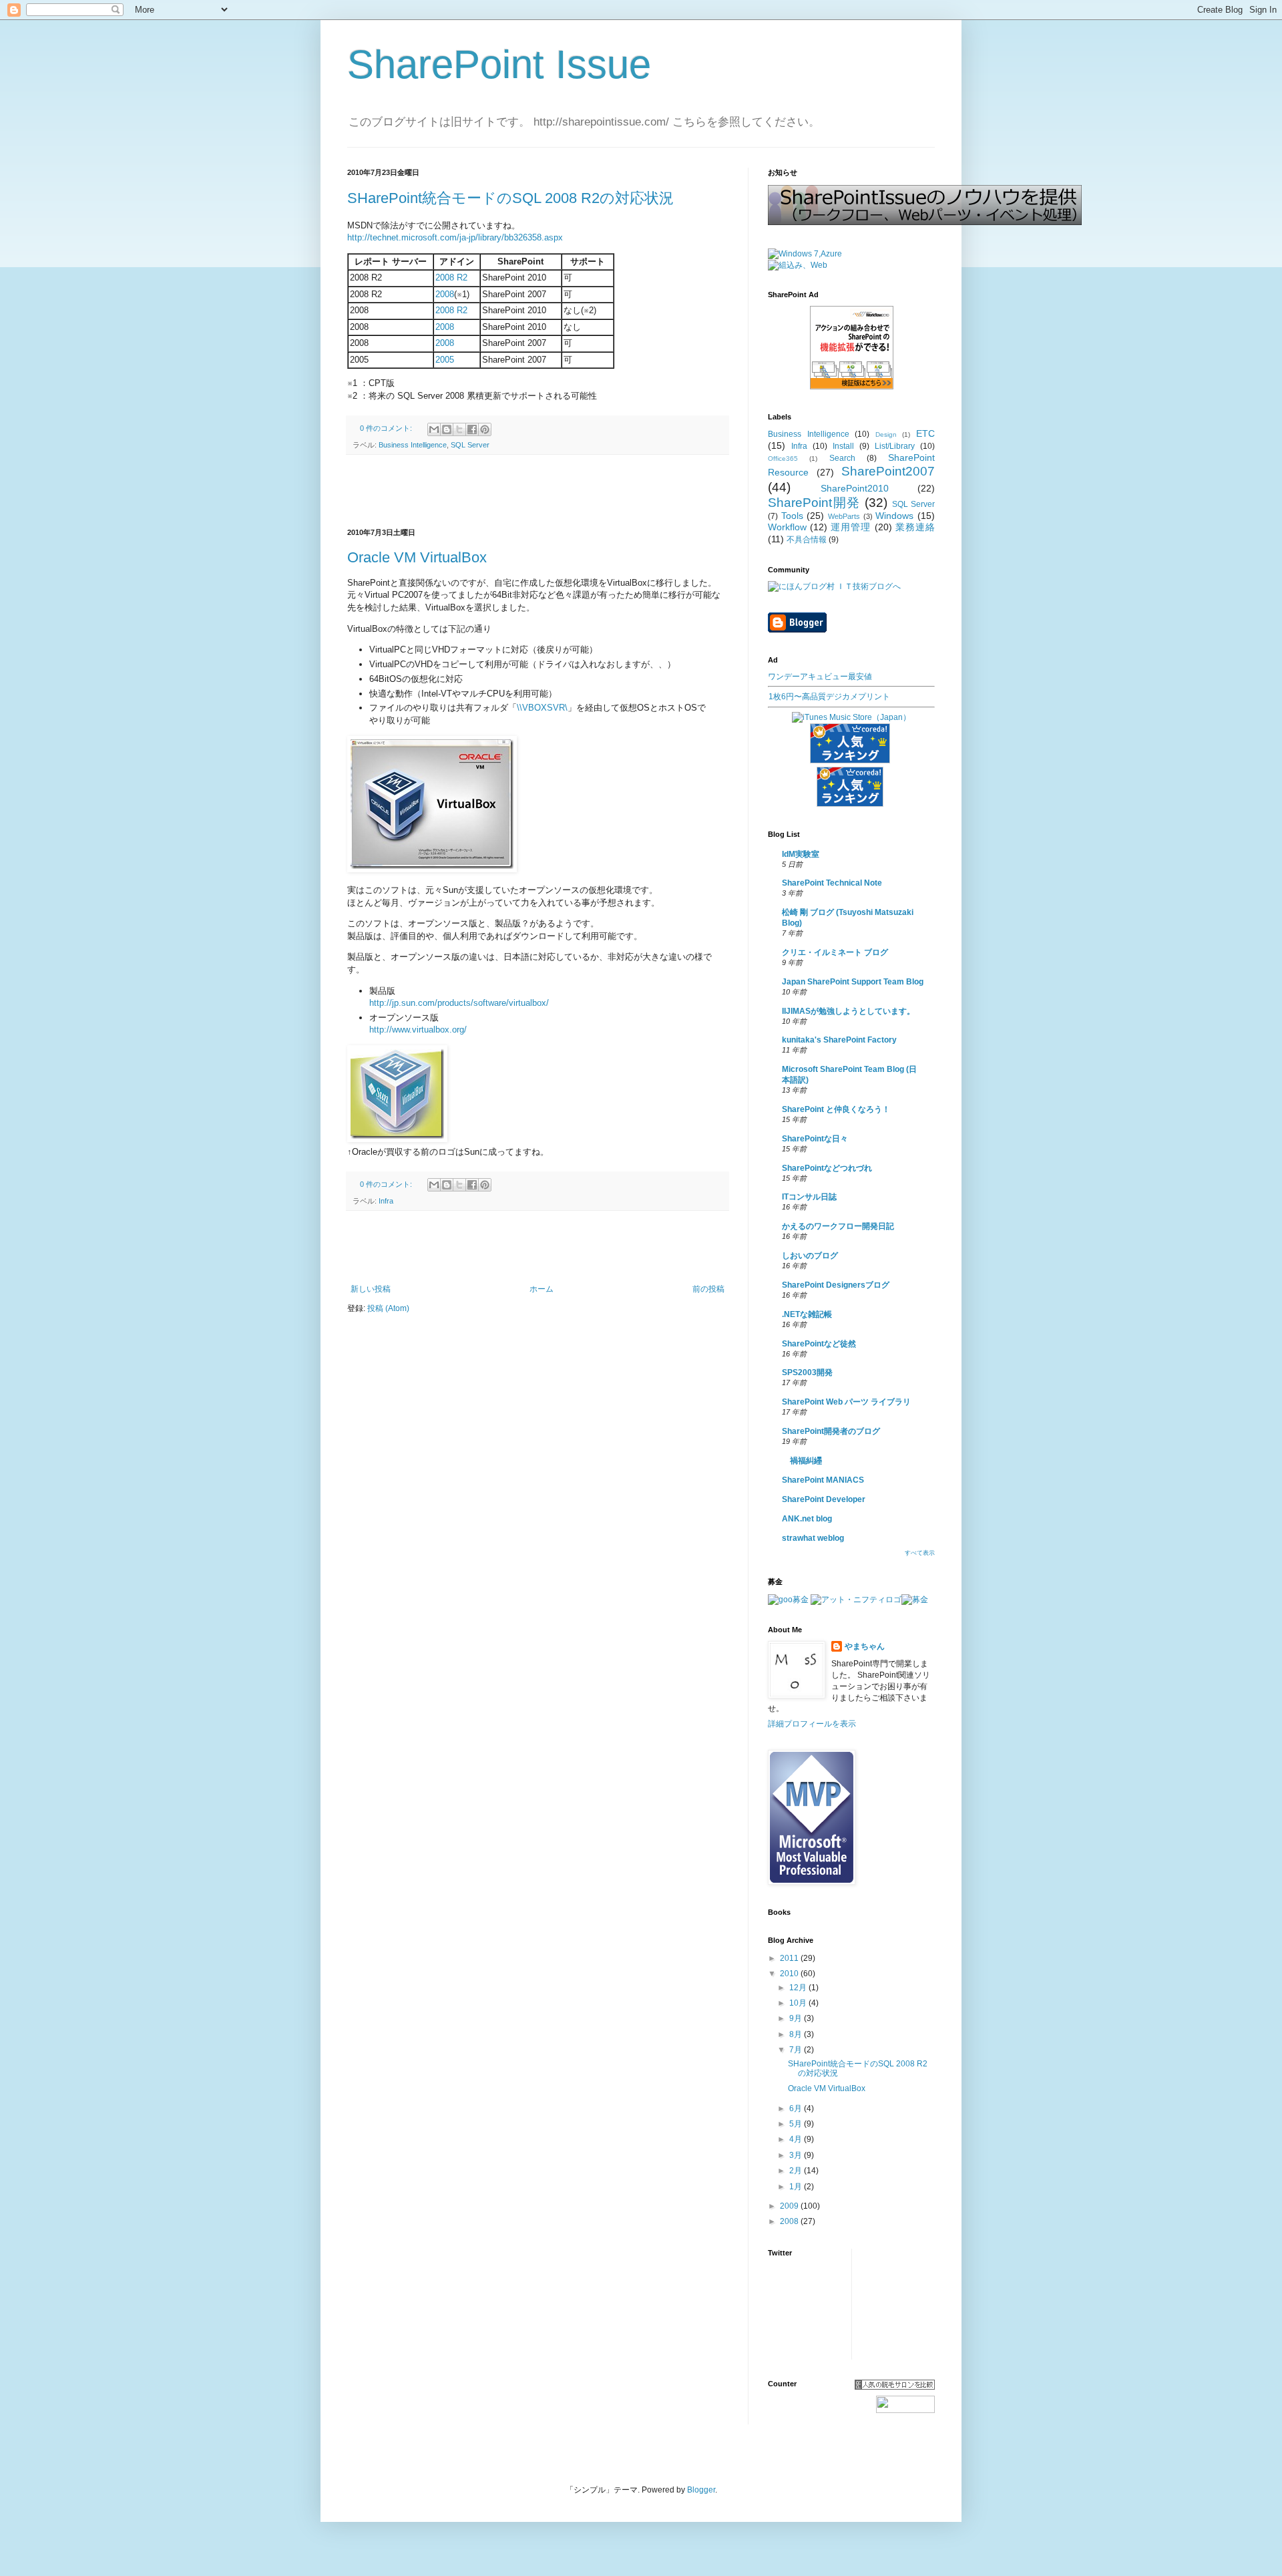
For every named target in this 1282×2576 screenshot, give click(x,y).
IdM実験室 (801, 854)
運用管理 (851, 527)
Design (886, 434)
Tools (792, 516)
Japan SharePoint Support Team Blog (853, 982)
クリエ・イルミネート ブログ (835, 952)
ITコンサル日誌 (809, 1197)
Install (843, 446)
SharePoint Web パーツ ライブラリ (846, 1402)
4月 (797, 2139)
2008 (445, 294)
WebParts (844, 516)
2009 (790, 2206)
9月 (797, 2018)
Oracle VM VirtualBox (417, 557)
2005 (445, 360)
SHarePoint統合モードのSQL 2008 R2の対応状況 (510, 198)
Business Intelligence (413, 445)
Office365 (783, 458)
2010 (790, 1974)
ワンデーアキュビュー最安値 (820, 677)
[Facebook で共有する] (472, 429)
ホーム (542, 1289)
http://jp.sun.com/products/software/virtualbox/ (459, 1003)
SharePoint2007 (888, 471)
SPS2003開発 (807, 1372)
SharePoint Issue (499, 64)
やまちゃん (865, 1646)
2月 (797, 2171)
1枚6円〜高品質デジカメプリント (829, 697)
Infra (386, 1201)
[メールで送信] (434, 429)
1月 (797, 2187)
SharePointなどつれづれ (827, 1168)
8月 (797, 2034)
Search (842, 458)
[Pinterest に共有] (485, 429)
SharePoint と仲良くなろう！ (836, 1109)
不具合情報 (807, 540)
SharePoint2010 (855, 488)
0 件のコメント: (387, 428)
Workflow (787, 527)
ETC (925, 433)
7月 (797, 2050)
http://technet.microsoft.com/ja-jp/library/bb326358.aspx (455, 237)
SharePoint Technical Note (832, 883)
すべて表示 (920, 1553)
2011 (790, 1958)
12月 (799, 1988)
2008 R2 (451, 278)
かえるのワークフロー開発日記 (838, 1226)
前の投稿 (708, 1289)
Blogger (701, 2490)
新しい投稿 (371, 1289)
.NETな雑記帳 (807, 1314)
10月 (799, 2003)
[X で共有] (459, 429)
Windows (894, 516)
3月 (797, 2155)
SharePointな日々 (815, 1139)
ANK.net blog (807, 1519)
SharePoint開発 (814, 503)
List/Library (895, 446)
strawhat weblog (813, 1538)
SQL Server (470, 445)
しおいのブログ (810, 1256)
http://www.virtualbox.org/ (418, 1030)
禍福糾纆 (802, 1461)
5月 (797, 2124)
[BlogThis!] (447, 429)
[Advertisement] (538, 492)
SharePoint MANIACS (823, 1480)
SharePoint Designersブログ (836, 1285)
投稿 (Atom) (388, 1308)
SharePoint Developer (824, 1499)
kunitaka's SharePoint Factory (839, 1040)
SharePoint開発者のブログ (831, 1431)
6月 (797, 2108)
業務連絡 (915, 527)
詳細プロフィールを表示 (812, 1724)
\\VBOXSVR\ (542, 708)
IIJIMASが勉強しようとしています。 (848, 1011)
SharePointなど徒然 (819, 1344)
